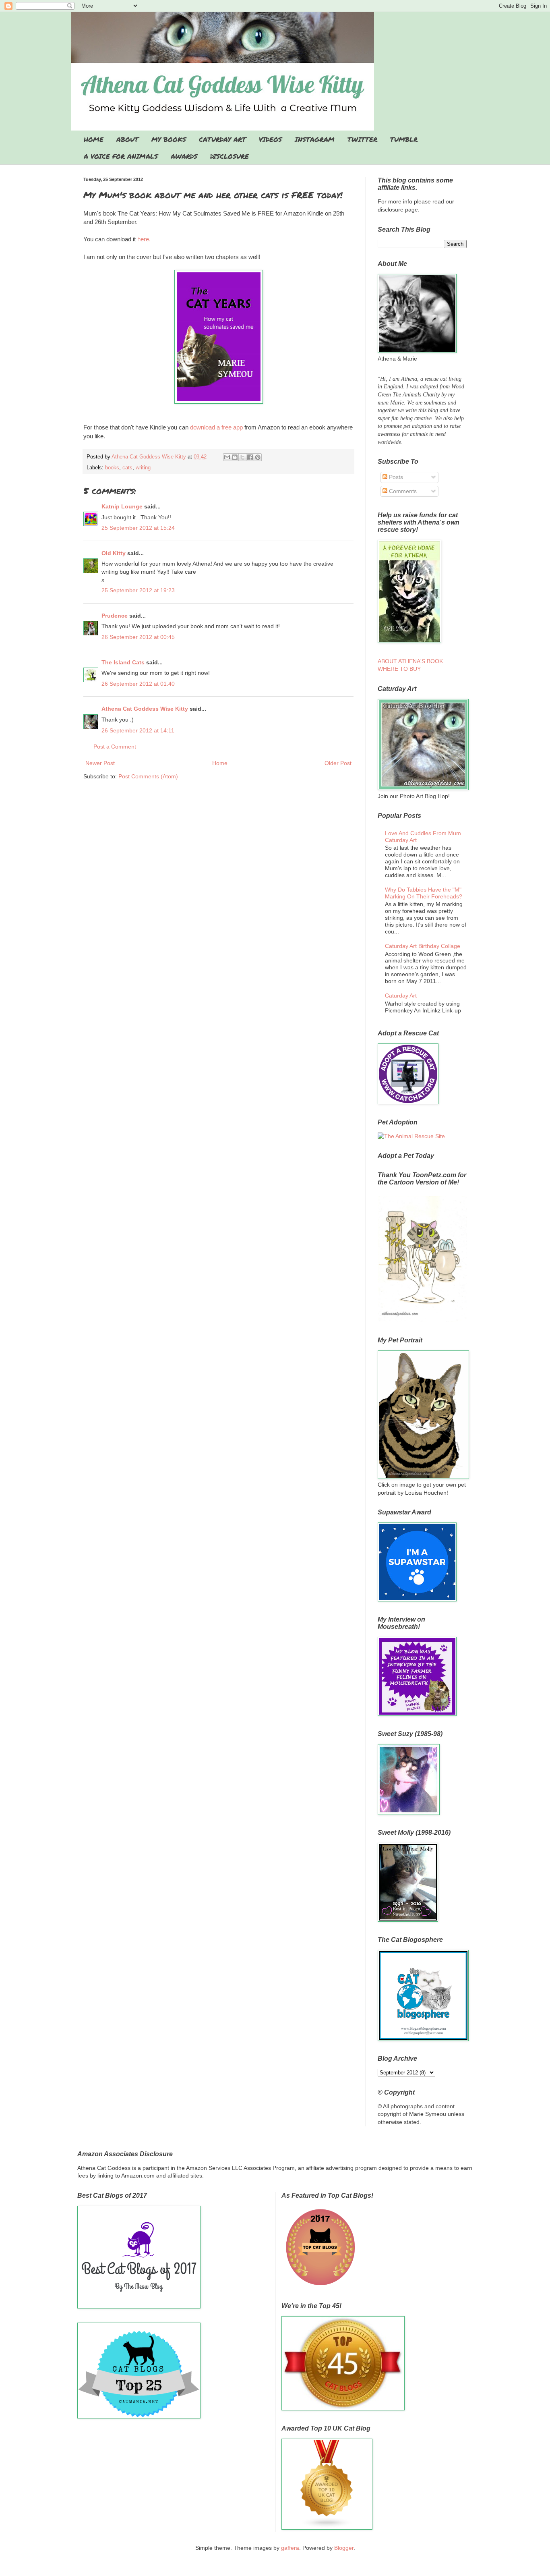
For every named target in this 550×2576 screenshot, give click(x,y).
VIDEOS (270, 139)
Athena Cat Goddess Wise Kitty (145, 709)
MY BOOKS (169, 139)
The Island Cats (123, 662)
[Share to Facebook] (250, 457)
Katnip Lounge (122, 506)
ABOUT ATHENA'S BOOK (410, 661)
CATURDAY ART (222, 139)
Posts (395, 477)
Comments (402, 491)
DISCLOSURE (230, 156)
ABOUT (127, 139)
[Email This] (227, 457)
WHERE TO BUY (399, 669)
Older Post (338, 763)
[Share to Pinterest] (258, 457)
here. (145, 239)
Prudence (115, 616)
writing (143, 468)
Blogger (344, 2548)
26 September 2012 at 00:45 (138, 637)
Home (220, 763)
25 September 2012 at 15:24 (138, 528)
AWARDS (184, 156)
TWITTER (362, 139)
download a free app (217, 427)
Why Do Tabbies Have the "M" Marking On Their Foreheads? (424, 893)
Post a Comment (115, 747)
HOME (94, 139)
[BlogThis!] (235, 457)
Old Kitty (114, 553)
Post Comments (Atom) (148, 776)
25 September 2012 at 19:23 (138, 590)
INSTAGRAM (315, 139)
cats (127, 468)
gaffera (290, 2548)
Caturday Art (401, 996)
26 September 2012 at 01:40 (138, 684)
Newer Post (100, 763)
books (112, 468)
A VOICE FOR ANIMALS (121, 156)
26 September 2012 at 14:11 (138, 730)
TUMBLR (404, 139)
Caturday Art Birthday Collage (423, 946)
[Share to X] (242, 457)
